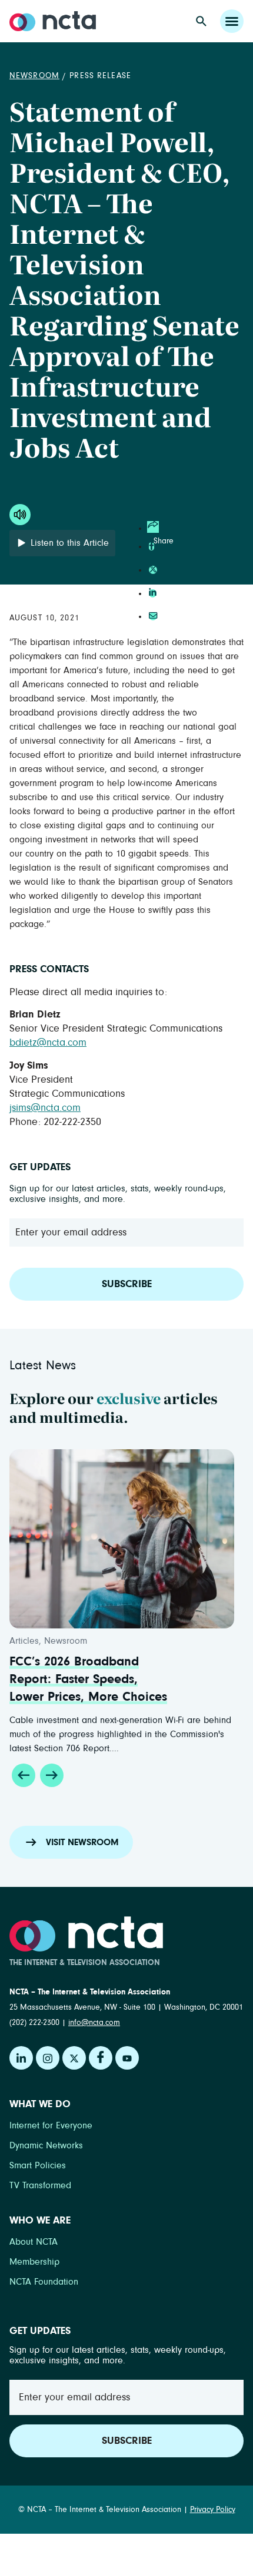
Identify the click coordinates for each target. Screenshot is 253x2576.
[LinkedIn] (21, 2058)
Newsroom (34, 76)
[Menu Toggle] (232, 21)
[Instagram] (48, 2058)
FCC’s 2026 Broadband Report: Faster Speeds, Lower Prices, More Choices (88, 1680)
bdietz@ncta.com (48, 1043)
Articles (24, 1641)
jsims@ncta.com (45, 1108)
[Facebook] (101, 2058)
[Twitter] (74, 2058)
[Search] (201, 21)
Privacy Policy (213, 2510)
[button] (24, 1775)
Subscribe (127, 1284)
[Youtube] (127, 2058)
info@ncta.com (94, 2023)
